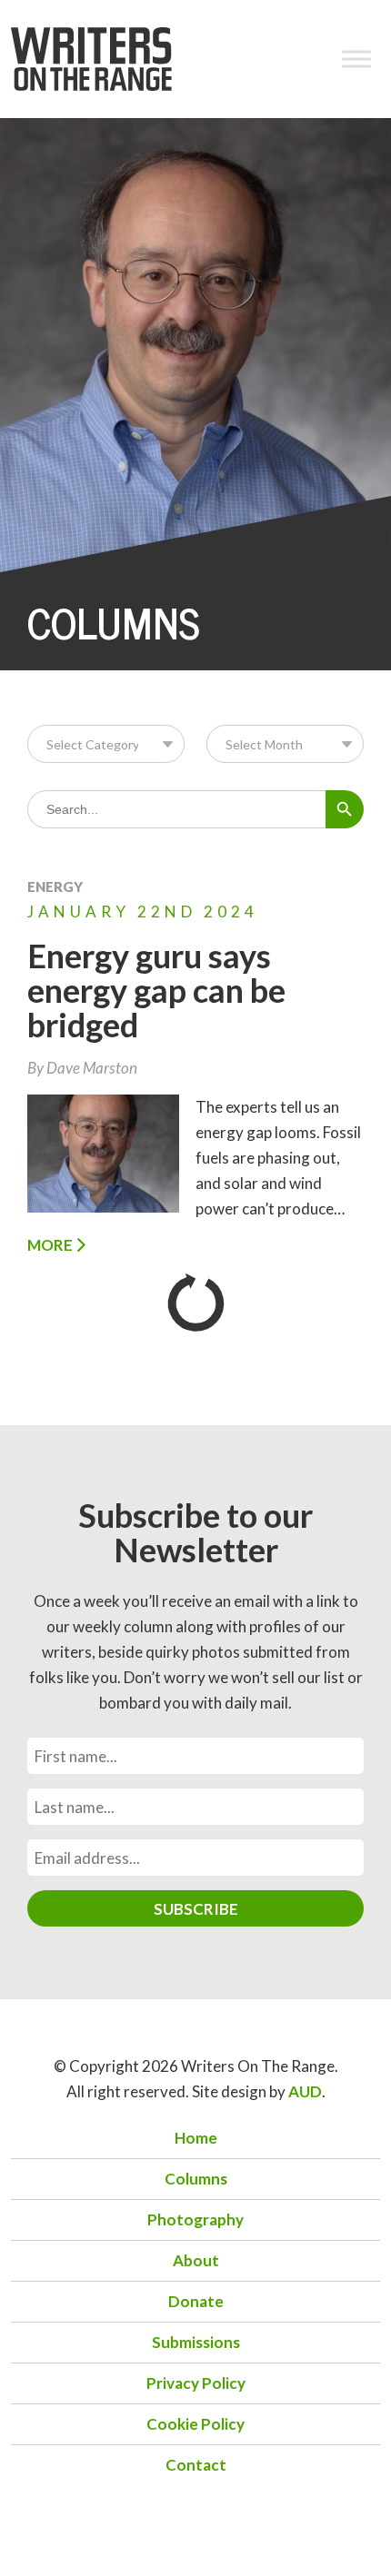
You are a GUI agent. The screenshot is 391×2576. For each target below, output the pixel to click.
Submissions (196, 2342)
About (196, 2260)
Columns (196, 2179)
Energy (55, 887)
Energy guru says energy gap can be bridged (156, 990)
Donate (196, 2301)
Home (196, 2138)
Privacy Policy (196, 2383)
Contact (196, 2465)
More (51, 1245)
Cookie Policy (195, 2424)
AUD (305, 2091)
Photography (195, 2219)
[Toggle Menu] (356, 59)
